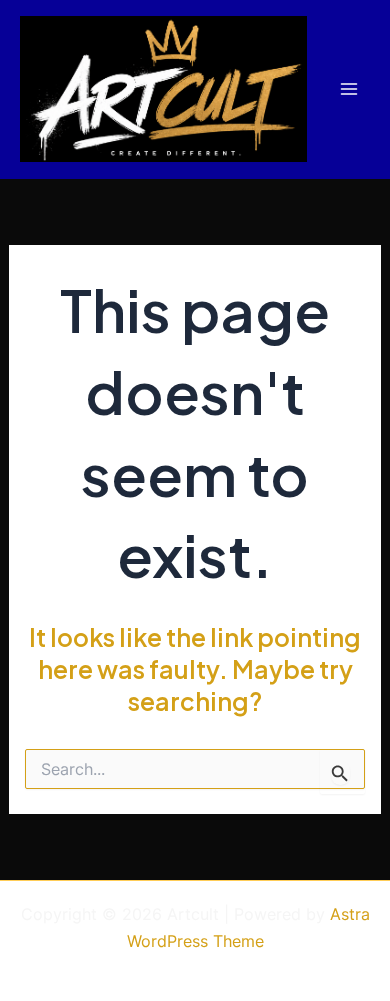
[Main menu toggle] (348, 89)
